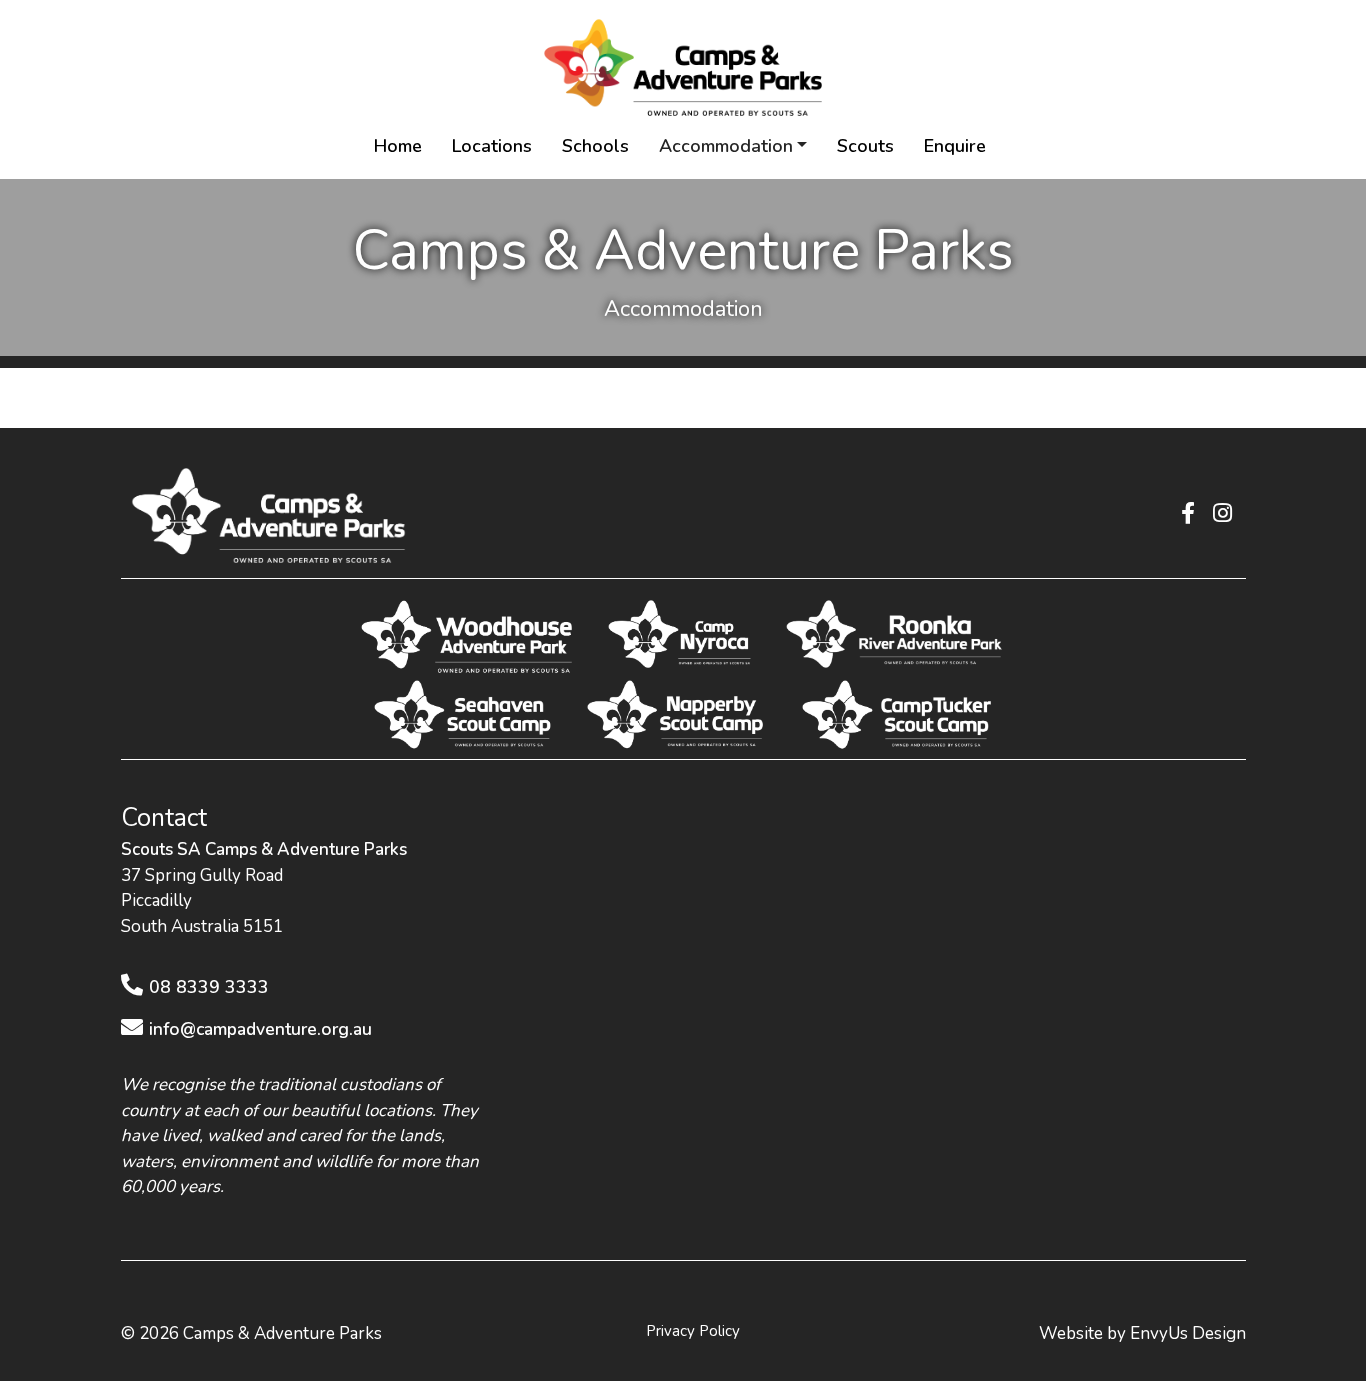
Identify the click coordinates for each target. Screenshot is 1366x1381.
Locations (492, 146)
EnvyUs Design (1188, 1333)
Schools (595, 146)
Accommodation (726, 146)
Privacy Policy (693, 1331)
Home (398, 146)
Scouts (865, 146)
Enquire (955, 146)
